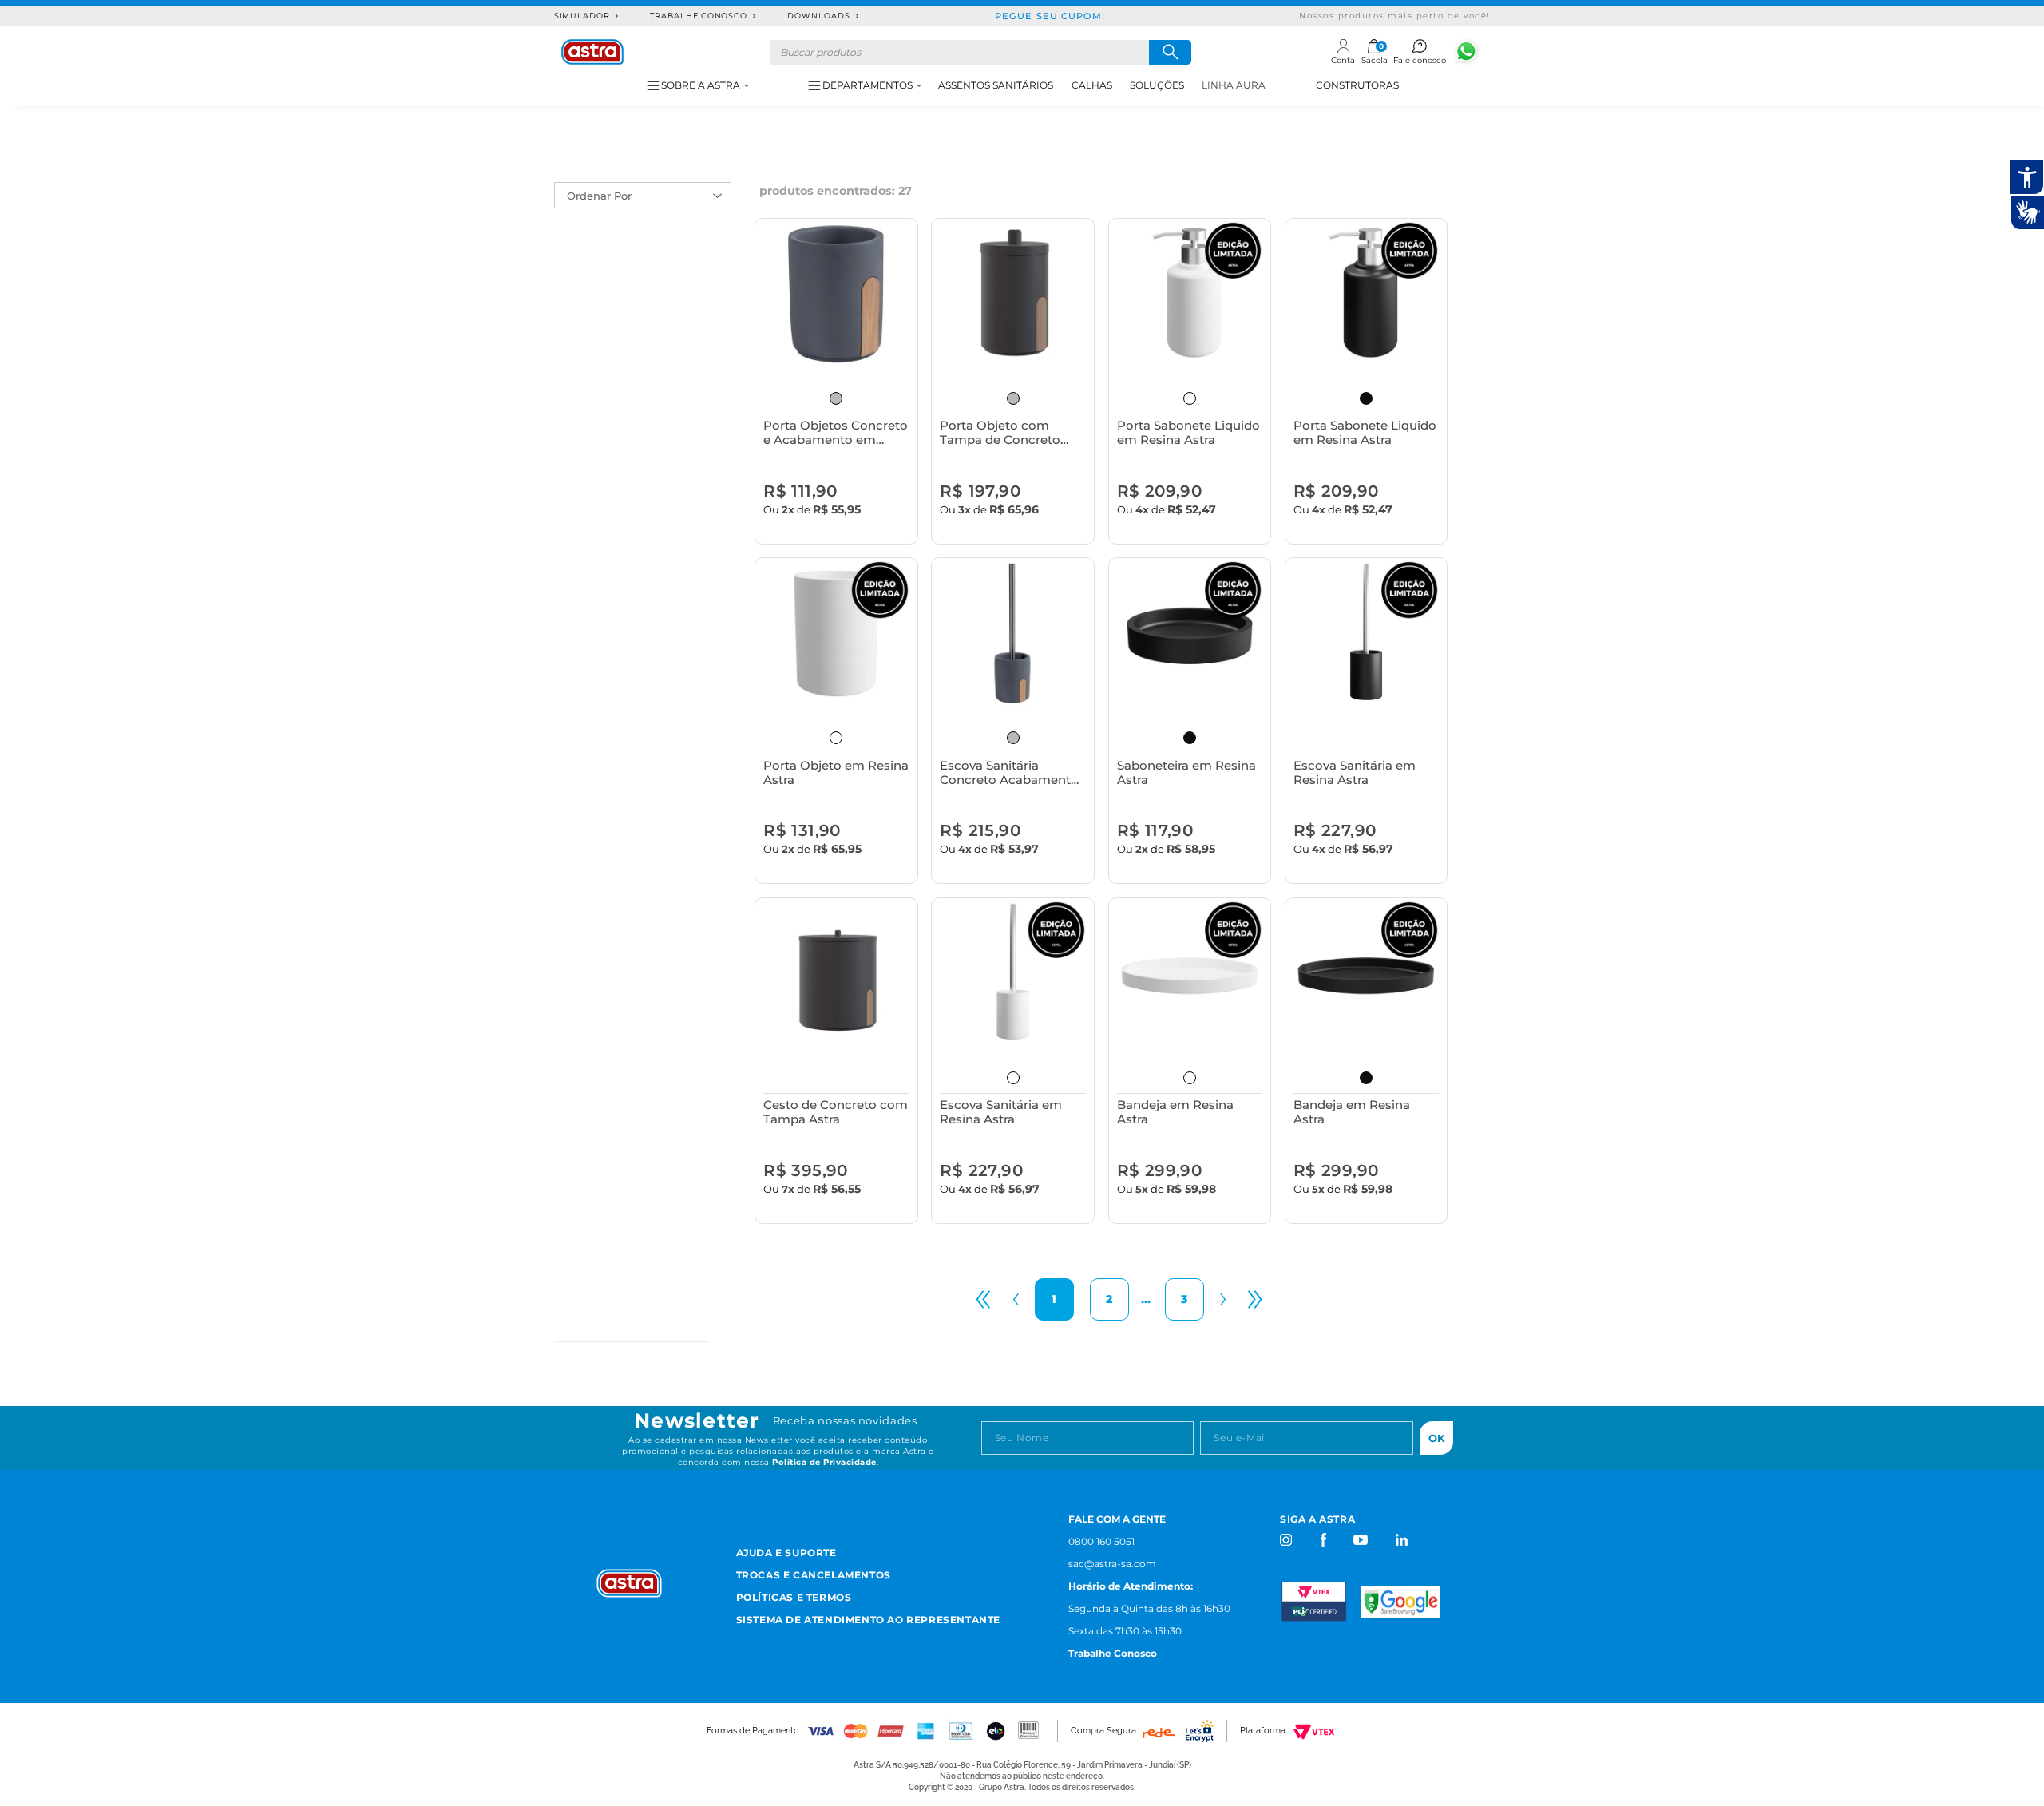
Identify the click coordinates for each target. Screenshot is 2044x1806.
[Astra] (592, 52)
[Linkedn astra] (1401, 1540)
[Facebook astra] (1323, 1540)
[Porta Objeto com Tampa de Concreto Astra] (1013, 294)
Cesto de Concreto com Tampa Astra (836, 1112)
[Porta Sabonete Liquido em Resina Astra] (1190, 294)
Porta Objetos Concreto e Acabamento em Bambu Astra (836, 432)
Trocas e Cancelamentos (814, 1575)
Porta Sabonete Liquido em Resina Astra (1188, 432)
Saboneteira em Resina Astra (1186, 772)
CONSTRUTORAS (1357, 85)
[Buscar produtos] (1170, 52)
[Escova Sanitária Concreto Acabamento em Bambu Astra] (1013, 634)
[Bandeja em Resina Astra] (1190, 974)
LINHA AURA (1234, 85)
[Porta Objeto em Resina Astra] (836, 634)
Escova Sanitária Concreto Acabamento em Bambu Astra (1009, 772)
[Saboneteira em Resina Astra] (1190, 634)
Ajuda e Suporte (786, 1553)
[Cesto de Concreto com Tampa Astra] (836, 974)
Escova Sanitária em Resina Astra (1355, 772)
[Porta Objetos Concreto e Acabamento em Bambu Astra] (836, 294)
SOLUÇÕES (1157, 85)
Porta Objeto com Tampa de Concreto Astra (1000, 432)
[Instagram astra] (1287, 1540)
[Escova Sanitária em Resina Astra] (1367, 634)
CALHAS (1092, 85)
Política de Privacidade (824, 1462)
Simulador (582, 16)
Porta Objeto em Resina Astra (836, 772)
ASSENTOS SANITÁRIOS (996, 85)
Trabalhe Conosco (699, 16)
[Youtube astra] (1362, 1540)
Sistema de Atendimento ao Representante (868, 1620)
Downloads (819, 16)
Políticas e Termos (794, 1597)
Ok (1437, 1438)
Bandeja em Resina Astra (1175, 1112)
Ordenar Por (599, 196)
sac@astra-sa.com (1112, 1564)
